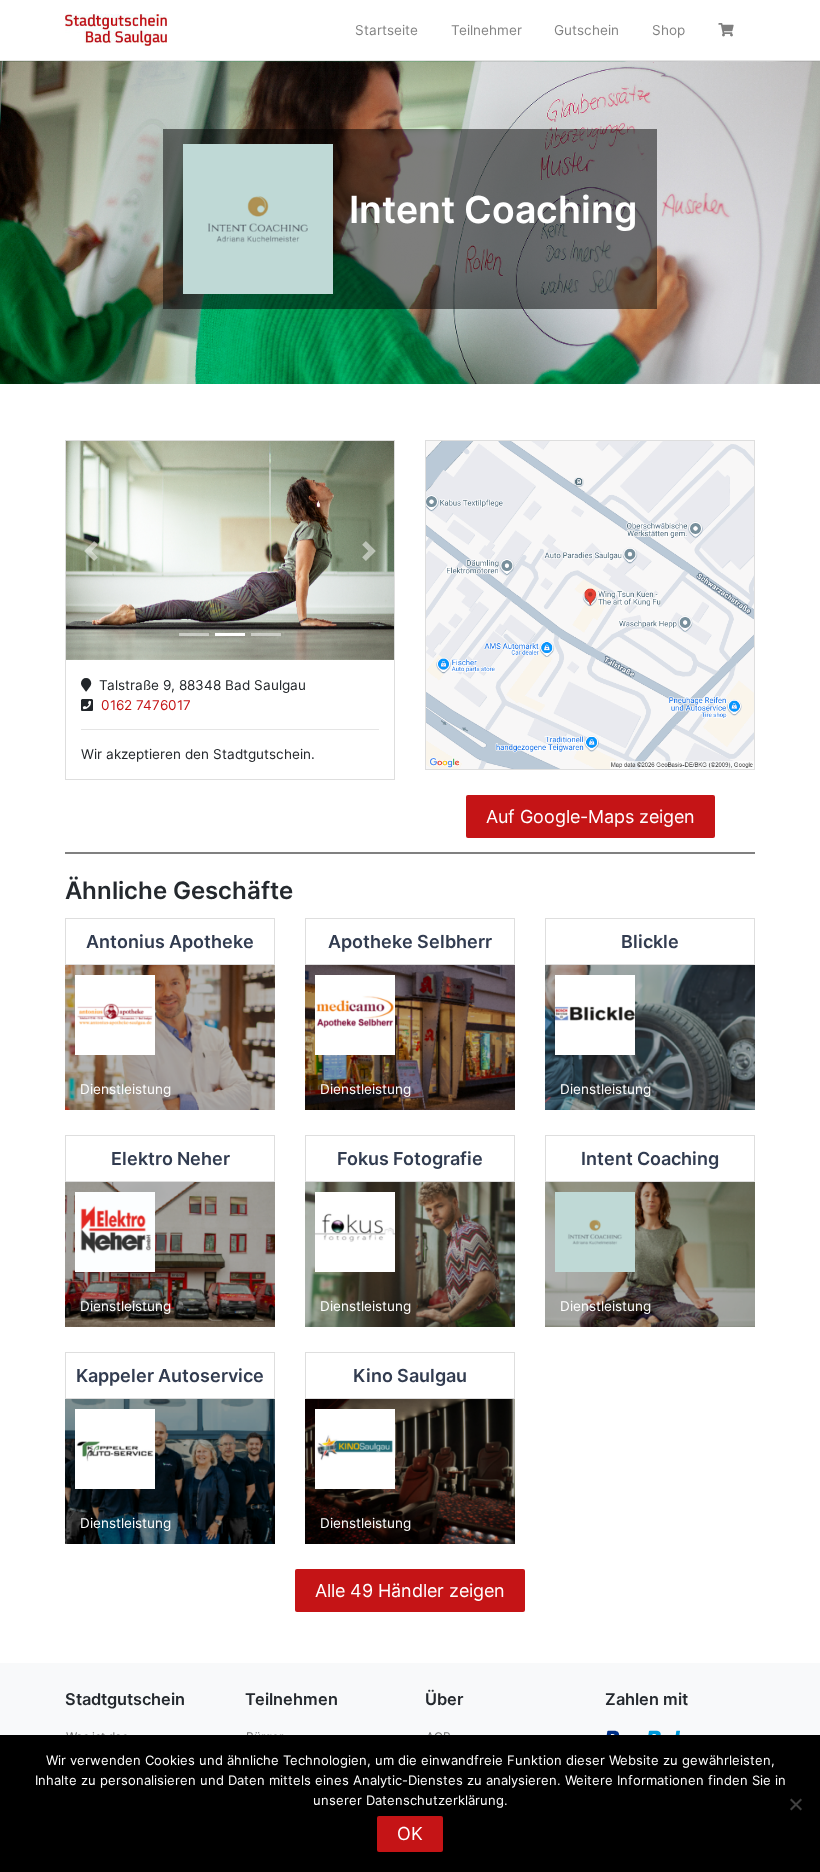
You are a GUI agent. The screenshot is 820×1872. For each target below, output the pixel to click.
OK (410, 1833)
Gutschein (586, 30)
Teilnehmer (486, 30)
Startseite (386, 30)
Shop (668, 30)
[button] (90, 550)
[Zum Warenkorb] (728, 30)
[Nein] (795, 1804)
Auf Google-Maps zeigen (590, 816)
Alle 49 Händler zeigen (410, 1590)
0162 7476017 (142, 705)
